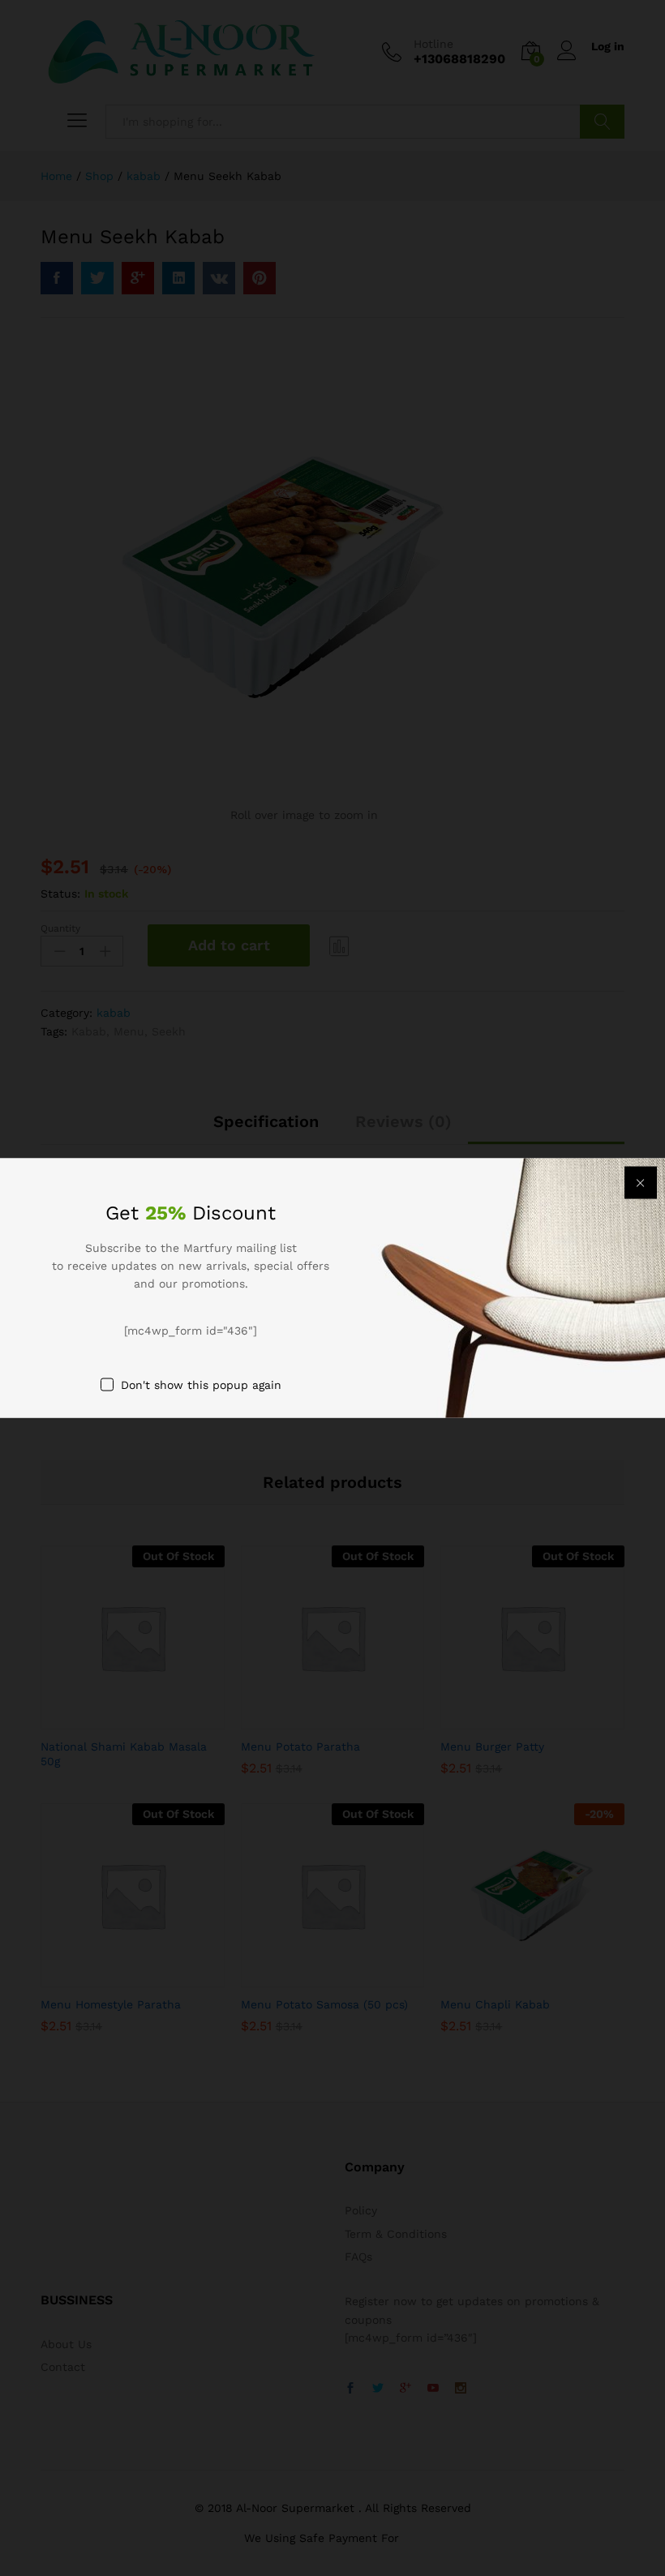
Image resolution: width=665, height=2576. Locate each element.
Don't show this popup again (201, 1385)
